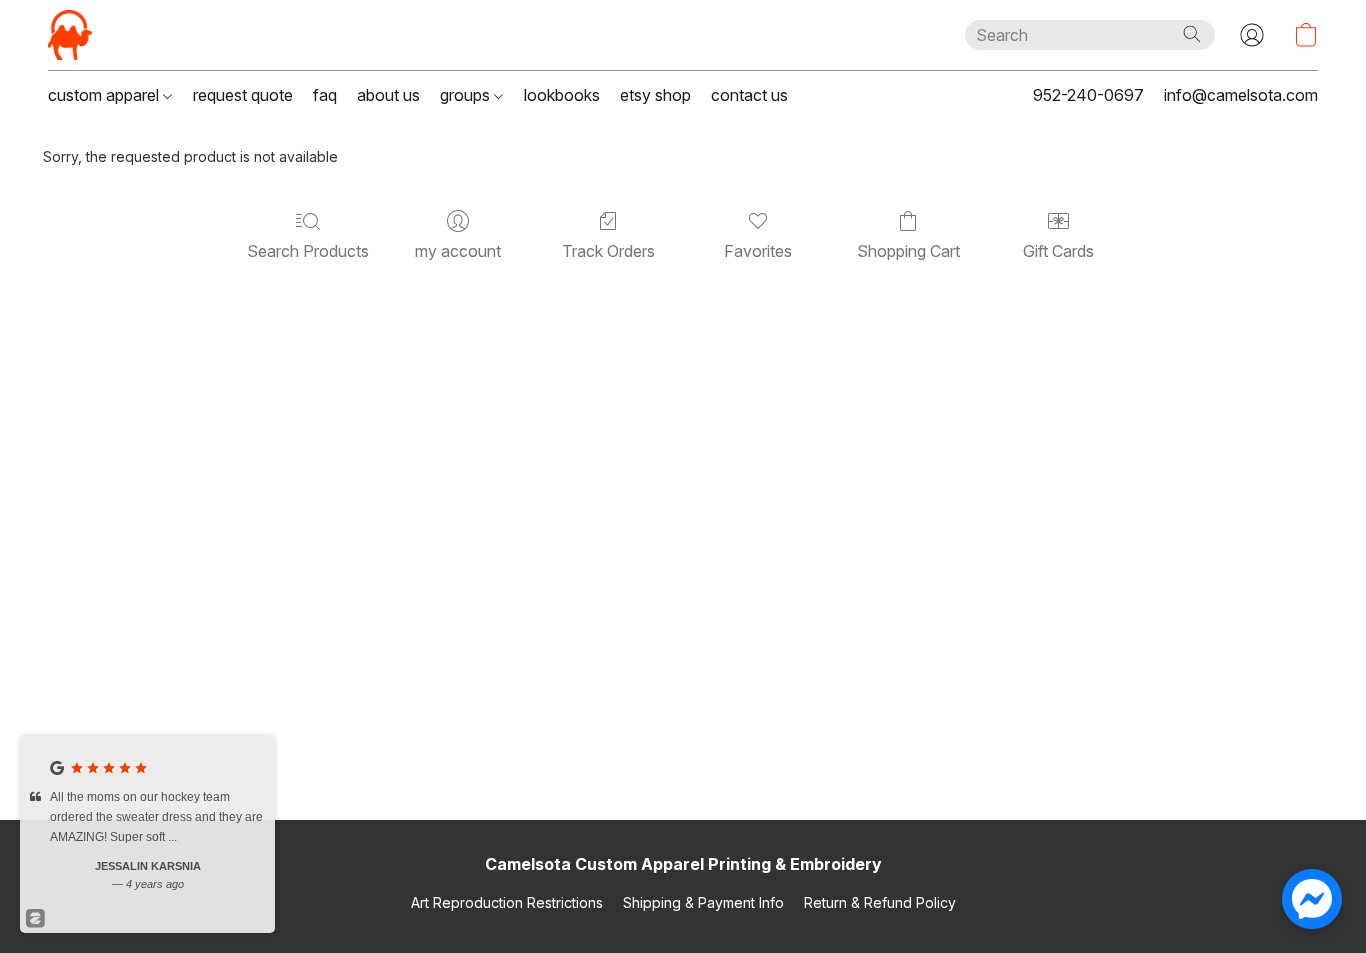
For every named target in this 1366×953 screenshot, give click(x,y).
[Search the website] (1192, 34)
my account (458, 251)
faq (325, 95)
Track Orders (608, 251)
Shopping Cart (908, 251)
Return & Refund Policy (880, 902)
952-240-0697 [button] (1088, 95)
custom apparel (105, 95)
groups (467, 95)
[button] (70, 35)
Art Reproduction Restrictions (507, 902)
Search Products (308, 251)
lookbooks (562, 95)
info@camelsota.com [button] (1241, 95)
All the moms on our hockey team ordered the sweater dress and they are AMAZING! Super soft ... (156, 817)
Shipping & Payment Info (703, 902)
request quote (243, 95)
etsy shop (655, 95)
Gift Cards (1058, 251)
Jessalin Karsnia (148, 866)
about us (388, 95)
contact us (749, 95)
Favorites (758, 251)
